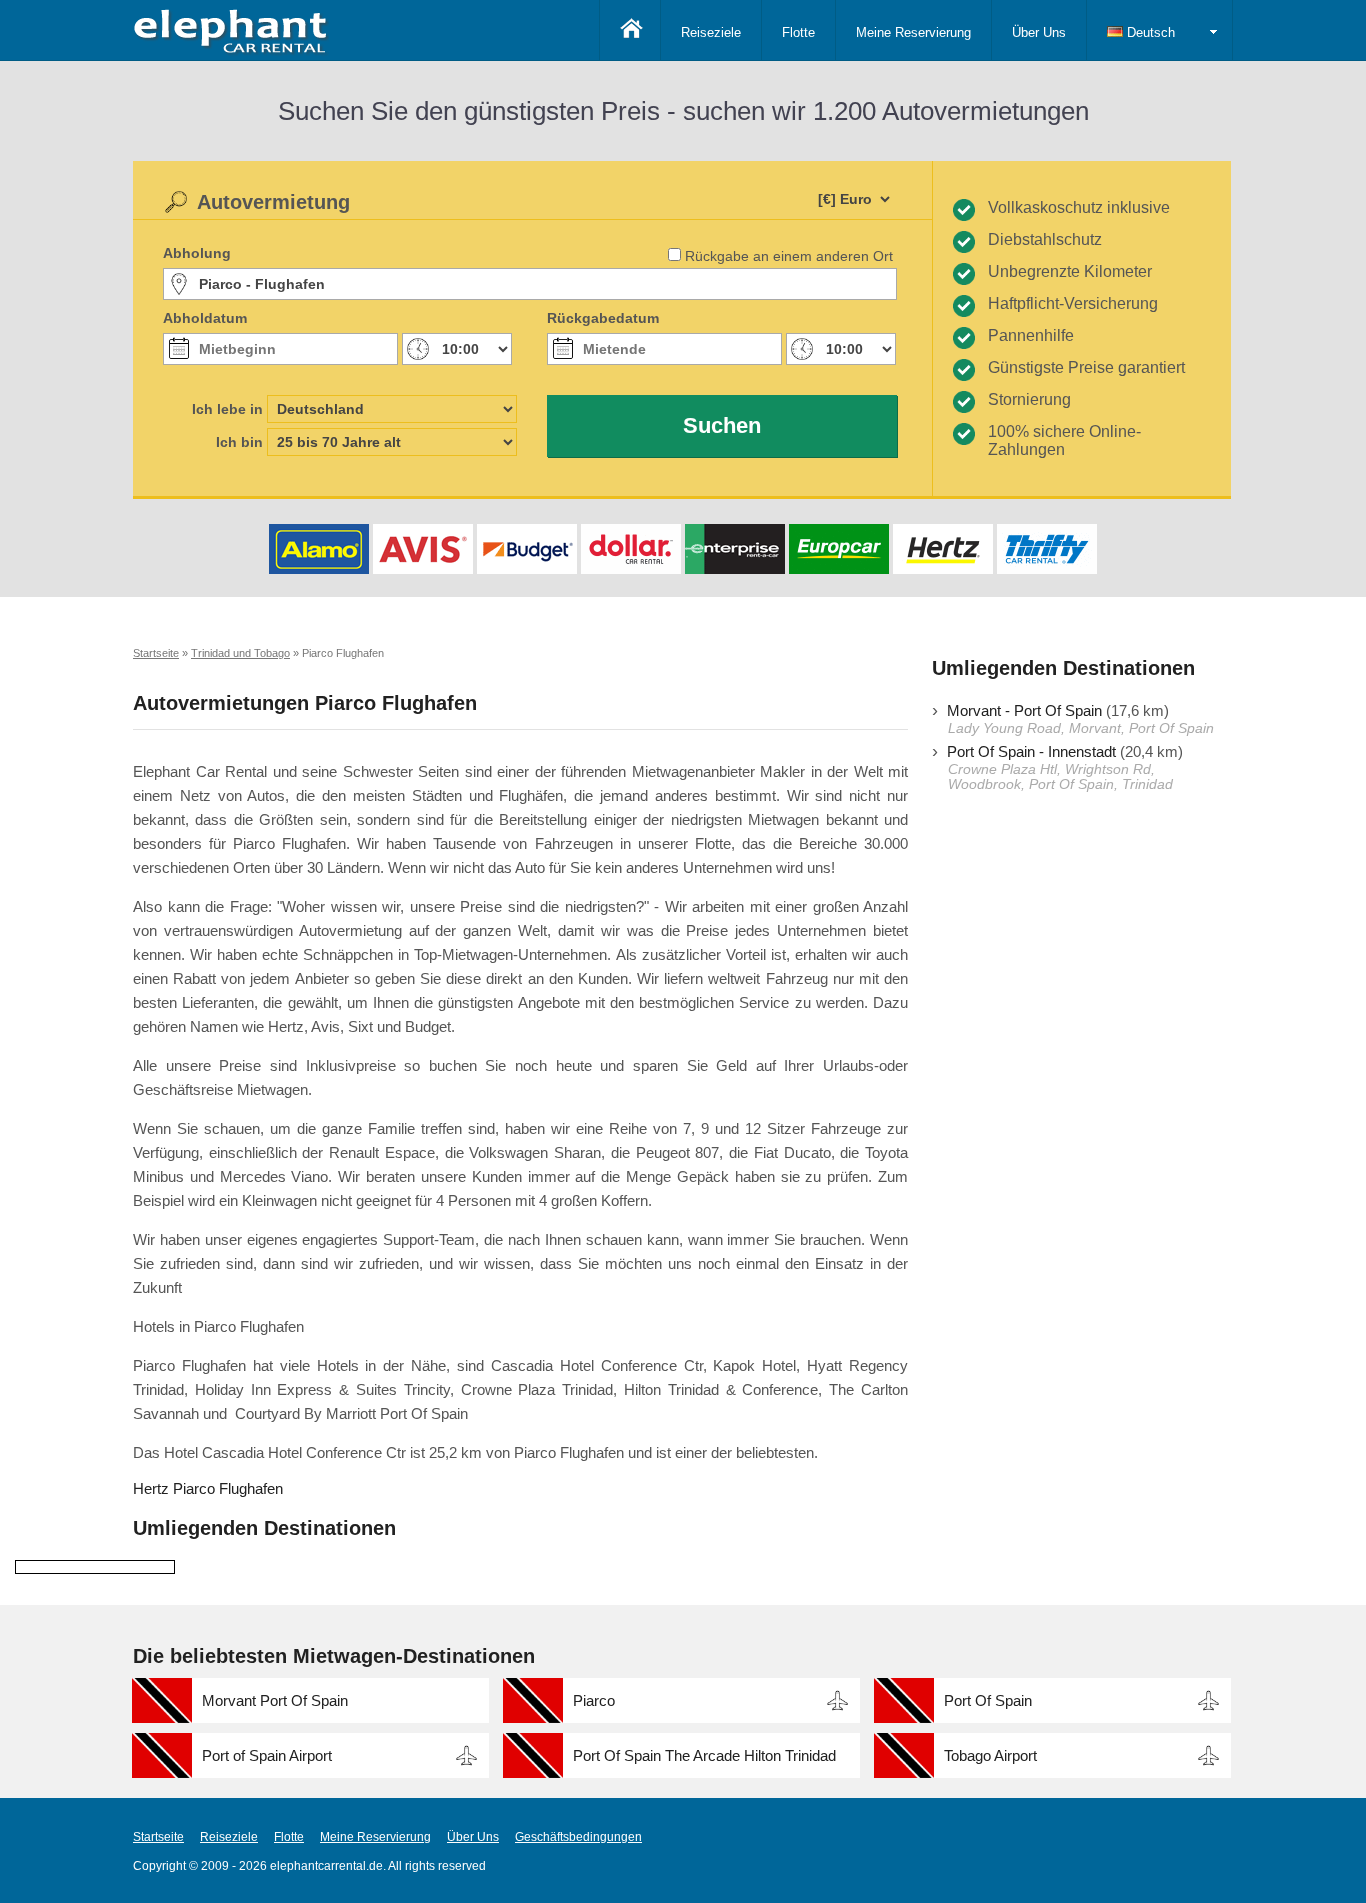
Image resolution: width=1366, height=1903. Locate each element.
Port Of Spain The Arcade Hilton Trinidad (704, 1755)
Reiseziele (711, 32)
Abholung (197, 253)
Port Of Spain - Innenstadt (1031, 751)
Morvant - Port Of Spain (1024, 710)
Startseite (158, 1837)
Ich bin (239, 442)
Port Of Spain (988, 1700)
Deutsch (1149, 32)
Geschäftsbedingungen (578, 1837)
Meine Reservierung (913, 32)
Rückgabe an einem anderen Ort (789, 256)
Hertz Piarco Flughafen (208, 1488)
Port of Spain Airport (267, 1755)
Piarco (594, 1700)
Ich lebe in (227, 409)
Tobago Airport (990, 1755)
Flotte (798, 32)
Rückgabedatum (603, 318)
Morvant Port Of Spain (275, 1700)
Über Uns (1039, 32)
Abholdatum (205, 318)
